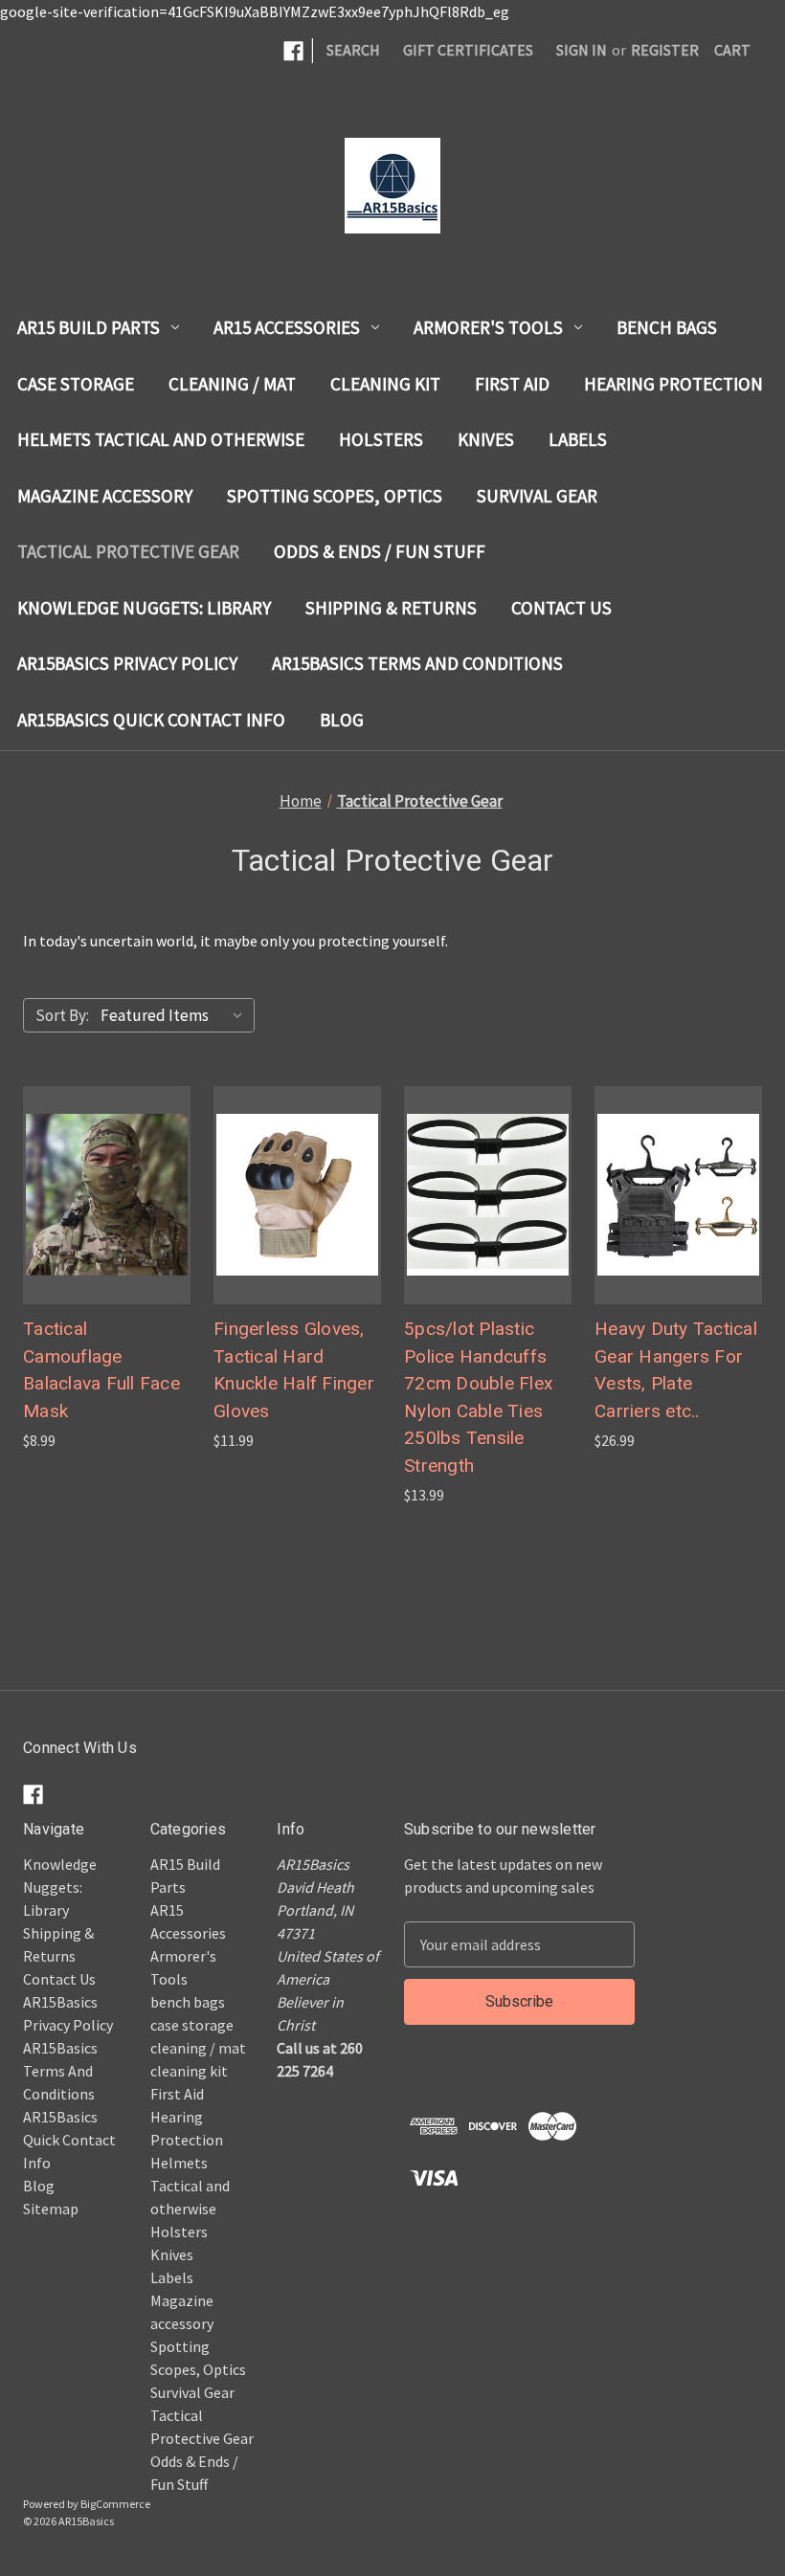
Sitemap (51, 2209)
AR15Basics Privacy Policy (127, 663)
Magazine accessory (105, 496)
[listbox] (176, 1015)
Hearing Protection (673, 384)
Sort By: (62, 1015)
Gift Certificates (468, 50)
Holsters (381, 439)
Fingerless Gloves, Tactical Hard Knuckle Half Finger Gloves (294, 1370)
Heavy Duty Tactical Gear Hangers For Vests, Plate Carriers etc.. (676, 1370)
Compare (101, 1195)
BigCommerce (115, 2504)
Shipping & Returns (391, 608)
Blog (342, 720)
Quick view (87, 1157)
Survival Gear (537, 496)
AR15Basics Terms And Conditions (417, 663)
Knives (486, 439)
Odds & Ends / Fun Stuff (380, 551)
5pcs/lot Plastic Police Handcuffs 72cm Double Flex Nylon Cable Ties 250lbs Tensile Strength (478, 1397)
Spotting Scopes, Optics (335, 496)
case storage (76, 384)
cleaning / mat (232, 384)
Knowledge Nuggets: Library (144, 608)
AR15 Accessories (287, 327)
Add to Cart (488, 1233)
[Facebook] (293, 51)
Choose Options (107, 1233)
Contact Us (561, 608)
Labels (578, 439)
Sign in (582, 50)
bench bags (667, 327)
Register (665, 50)
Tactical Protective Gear (128, 551)
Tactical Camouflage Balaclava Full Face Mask (101, 1370)
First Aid (512, 384)
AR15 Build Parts (89, 327)
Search (353, 50)
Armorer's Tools (488, 327)
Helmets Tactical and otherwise (161, 439)
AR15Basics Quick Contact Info (151, 720)
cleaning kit (385, 384)
